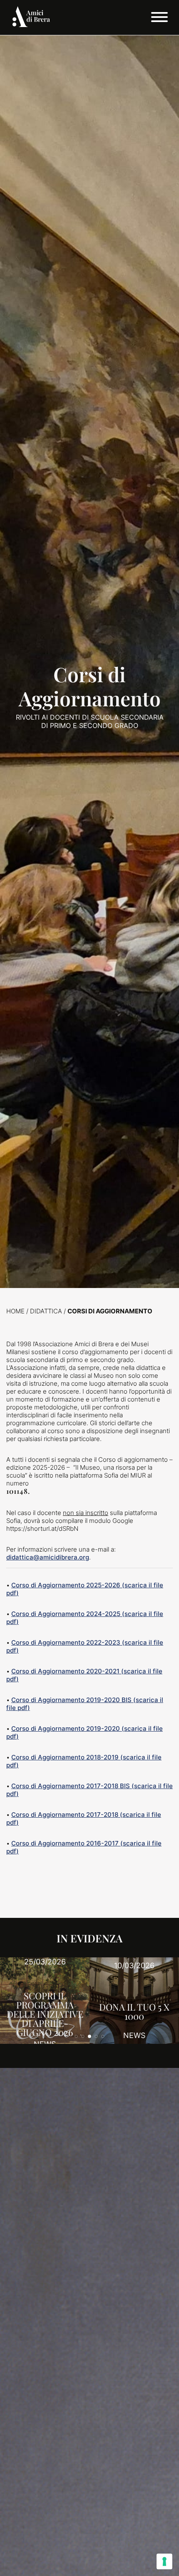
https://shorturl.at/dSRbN (42, 1529)
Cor (17, 1614)
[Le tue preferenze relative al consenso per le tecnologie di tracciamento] (164, 2561)
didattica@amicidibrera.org (48, 1557)
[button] (76, 2036)
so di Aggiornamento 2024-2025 (71, 1614)
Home (15, 1311)
